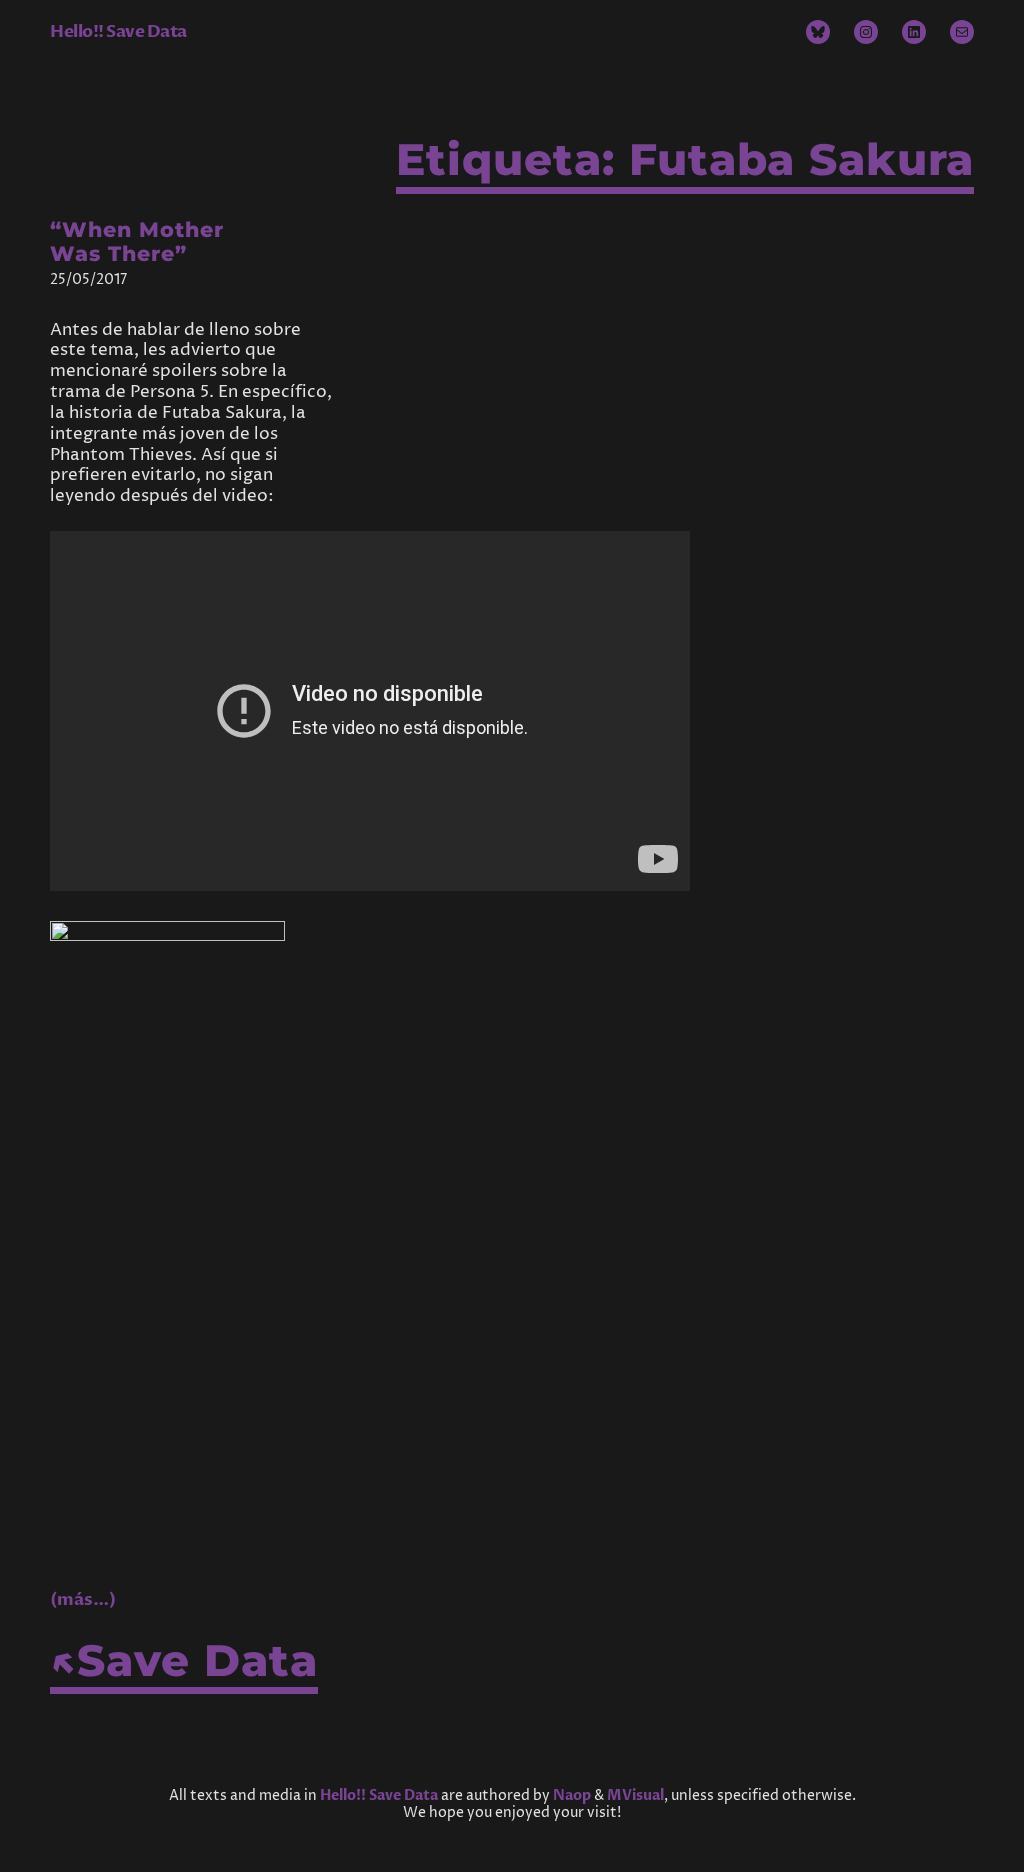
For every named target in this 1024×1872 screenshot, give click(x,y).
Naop (572, 1795)
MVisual (635, 1795)
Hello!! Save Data (118, 31)
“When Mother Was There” (137, 242)
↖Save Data (184, 1660)
